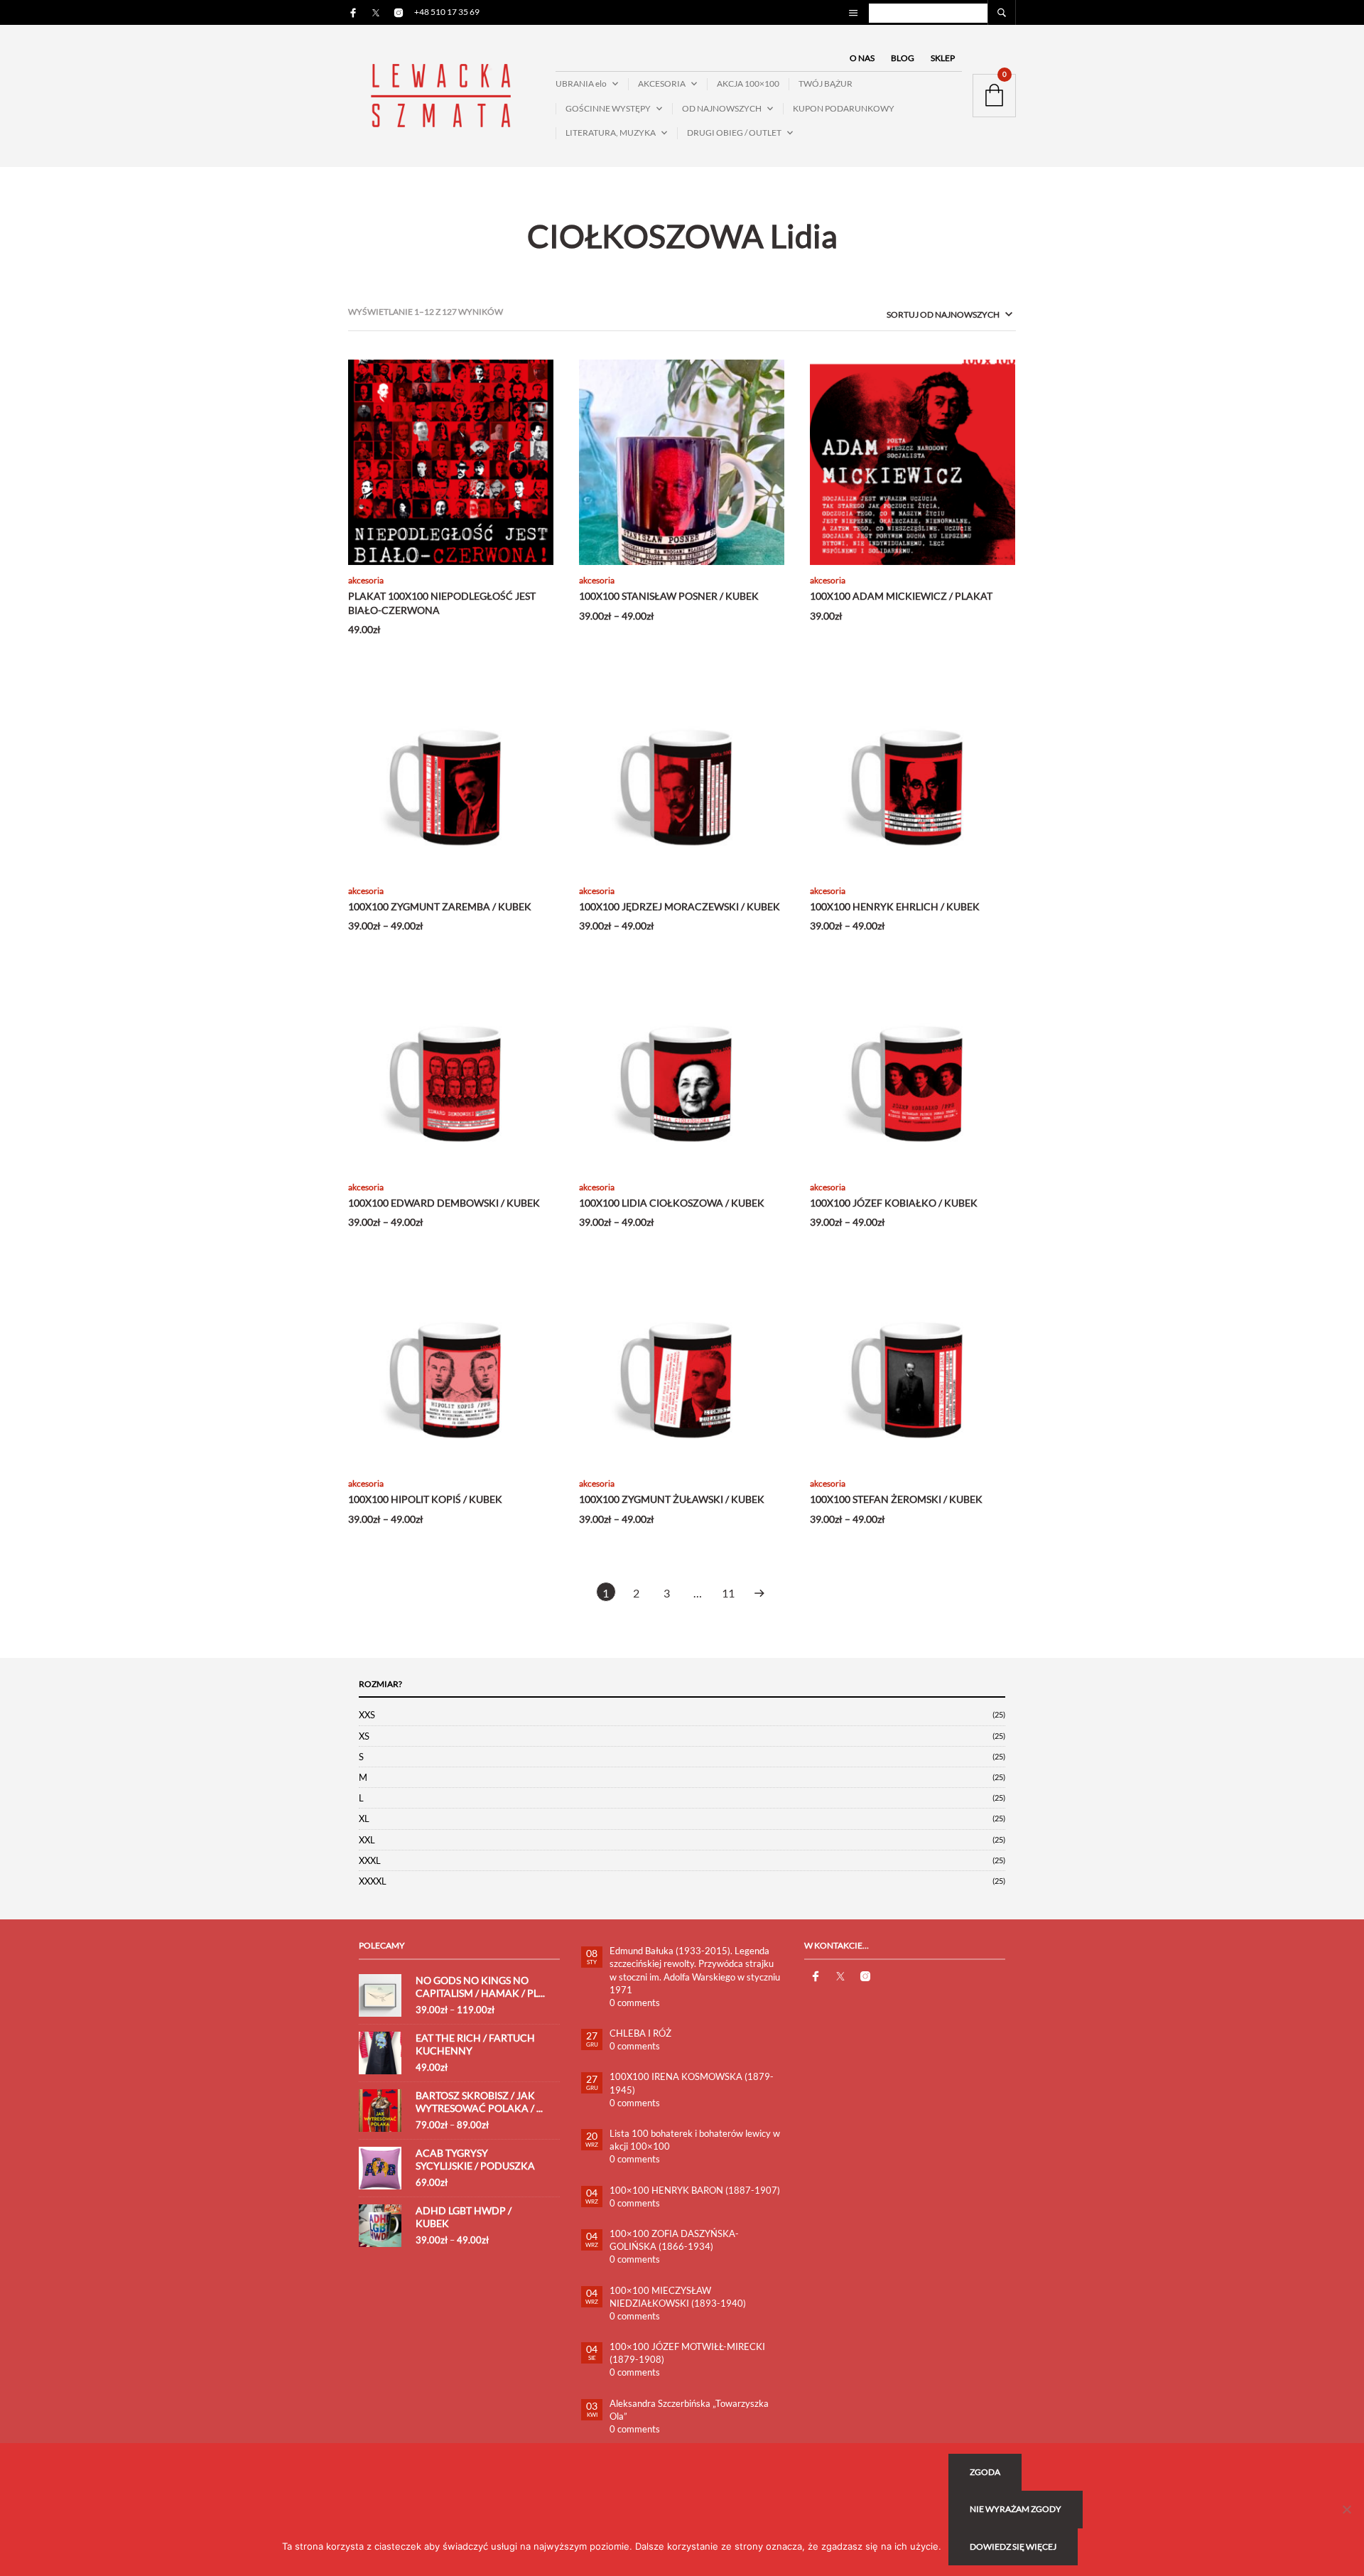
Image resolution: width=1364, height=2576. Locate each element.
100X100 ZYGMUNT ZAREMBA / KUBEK (440, 906)
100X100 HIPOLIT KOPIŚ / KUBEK (425, 1499)
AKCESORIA (662, 83)
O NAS (862, 58)
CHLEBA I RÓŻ (640, 2033)
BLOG (903, 58)
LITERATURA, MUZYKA (611, 133)
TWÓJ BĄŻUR (826, 83)
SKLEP (943, 58)
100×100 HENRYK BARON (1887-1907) (695, 2190)
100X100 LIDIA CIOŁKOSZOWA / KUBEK (672, 1203)
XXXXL (373, 1881)
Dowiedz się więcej (1013, 2547)
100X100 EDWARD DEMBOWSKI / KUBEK (444, 1203)
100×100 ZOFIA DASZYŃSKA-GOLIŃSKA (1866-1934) (674, 2240)
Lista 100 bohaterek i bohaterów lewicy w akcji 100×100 (695, 2140)
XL (364, 1818)
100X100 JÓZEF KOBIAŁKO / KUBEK (894, 1203)
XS (364, 1736)
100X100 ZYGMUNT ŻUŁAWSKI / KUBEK (672, 1499)
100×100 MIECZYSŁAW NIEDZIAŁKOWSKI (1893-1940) (678, 2297)
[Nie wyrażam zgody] (1346, 2509)
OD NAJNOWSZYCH (722, 108)
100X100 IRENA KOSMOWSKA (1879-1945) (692, 2083)
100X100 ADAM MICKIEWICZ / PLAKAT (901, 596)
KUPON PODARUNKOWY (844, 108)
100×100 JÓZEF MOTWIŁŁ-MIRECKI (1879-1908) (687, 2353)
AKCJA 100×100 (748, 83)
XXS (367, 1715)
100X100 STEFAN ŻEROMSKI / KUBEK (896, 1499)
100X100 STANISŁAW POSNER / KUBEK (669, 596)
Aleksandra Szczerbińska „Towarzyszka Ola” (689, 2410)
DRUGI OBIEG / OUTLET (734, 133)
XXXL (370, 1860)
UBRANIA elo (581, 83)
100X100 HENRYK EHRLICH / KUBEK (895, 906)
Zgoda (985, 2472)
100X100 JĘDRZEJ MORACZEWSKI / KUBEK (680, 906)
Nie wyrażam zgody (1016, 2509)
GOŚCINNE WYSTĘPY (608, 108)
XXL (367, 1840)
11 (728, 1593)
